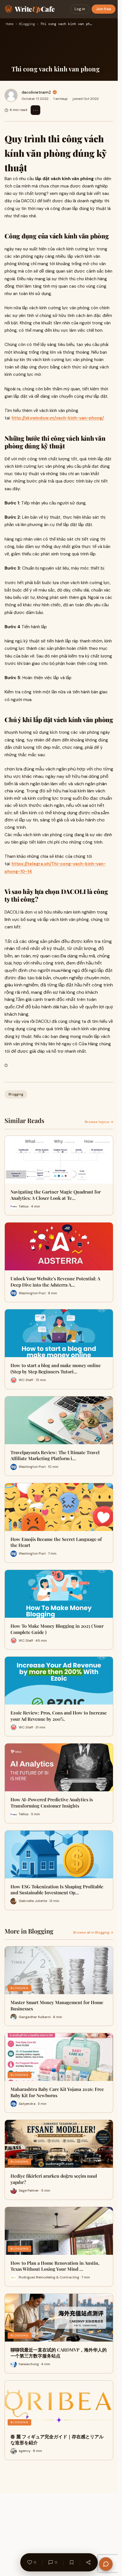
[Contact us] (106, 2564)
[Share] (88, 2562)
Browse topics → (99, 1122)
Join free (104, 9)
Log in (80, 9)
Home (10, 24)
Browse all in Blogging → (93, 1932)
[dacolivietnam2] (11, 95)
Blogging (27, 24)
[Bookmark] (71, 2562)
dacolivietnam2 (36, 92)
